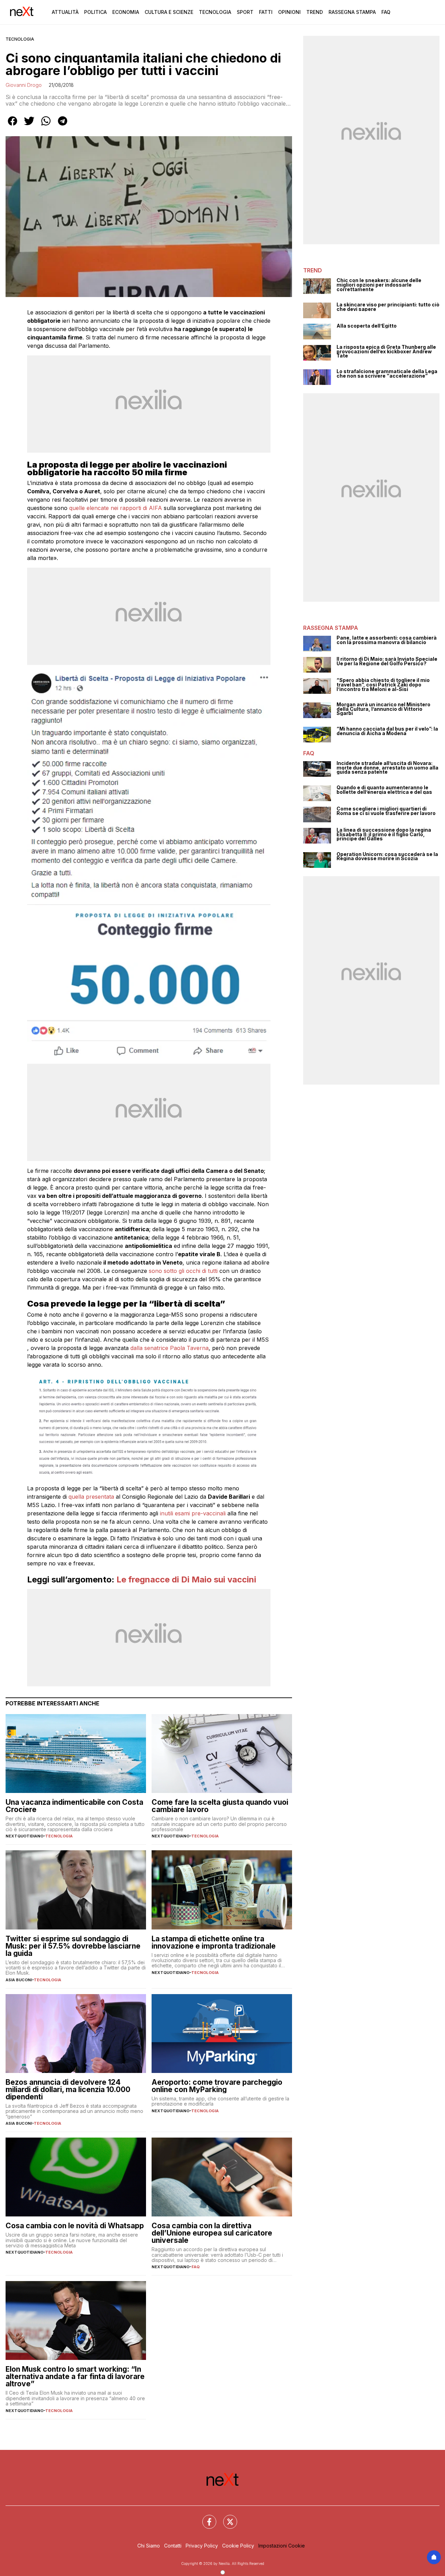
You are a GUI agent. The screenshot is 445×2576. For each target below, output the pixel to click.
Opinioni (289, 12)
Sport (245, 12)
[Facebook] (205, 2518)
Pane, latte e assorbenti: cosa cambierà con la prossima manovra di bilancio (387, 640)
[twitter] (29, 126)
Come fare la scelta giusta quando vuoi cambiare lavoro (220, 1806)
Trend (315, 12)
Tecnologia (215, 12)
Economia (126, 12)
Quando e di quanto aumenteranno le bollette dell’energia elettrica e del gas (384, 790)
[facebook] (13, 126)
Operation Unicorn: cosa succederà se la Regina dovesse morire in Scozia (387, 857)
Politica (95, 12)
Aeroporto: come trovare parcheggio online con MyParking (217, 2086)
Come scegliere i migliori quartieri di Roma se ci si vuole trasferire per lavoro (386, 811)
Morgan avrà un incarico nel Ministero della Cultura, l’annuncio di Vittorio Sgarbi (383, 709)
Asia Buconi (19, 1980)
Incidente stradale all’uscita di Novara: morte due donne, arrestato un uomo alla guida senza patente (387, 768)
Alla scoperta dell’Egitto (367, 326)
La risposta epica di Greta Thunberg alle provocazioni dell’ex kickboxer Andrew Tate (386, 352)
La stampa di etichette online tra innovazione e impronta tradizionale (214, 1942)
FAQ (196, 2267)
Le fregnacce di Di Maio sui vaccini (186, 1579)
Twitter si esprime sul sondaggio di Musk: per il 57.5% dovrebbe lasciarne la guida (73, 1946)
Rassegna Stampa (352, 12)
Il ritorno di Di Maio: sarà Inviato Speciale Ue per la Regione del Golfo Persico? (387, 661)
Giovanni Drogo (24, 85)
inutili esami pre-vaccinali (193, 1513)
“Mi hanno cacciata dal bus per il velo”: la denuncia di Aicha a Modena (387, 731)
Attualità (65, 12)
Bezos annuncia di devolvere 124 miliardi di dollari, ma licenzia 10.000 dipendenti (68, 2089)
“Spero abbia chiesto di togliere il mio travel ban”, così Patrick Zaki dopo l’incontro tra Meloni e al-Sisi (383, 685)
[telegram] (63, 126)
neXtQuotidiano (25, 1836)
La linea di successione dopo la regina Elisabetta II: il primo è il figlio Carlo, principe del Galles (384, 834)
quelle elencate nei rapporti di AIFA (116, 508)
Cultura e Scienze (169, 12)
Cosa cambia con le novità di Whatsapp (75, 2226)
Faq (386, 12)
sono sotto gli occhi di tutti (184, 1271)
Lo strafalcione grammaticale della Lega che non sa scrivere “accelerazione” (387, 374)
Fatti (266, 12)
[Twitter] (226, 2518)
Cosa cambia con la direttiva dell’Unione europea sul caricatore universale (212, 2233)
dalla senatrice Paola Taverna (169, 1348)
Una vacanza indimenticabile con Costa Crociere (74, 1806)
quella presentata (91, 1497)
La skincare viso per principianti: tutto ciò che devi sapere (388, 307)
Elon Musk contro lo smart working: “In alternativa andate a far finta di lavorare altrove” (75, 2376)
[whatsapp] (46, 126)
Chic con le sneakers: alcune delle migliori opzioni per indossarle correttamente (379, 285)
